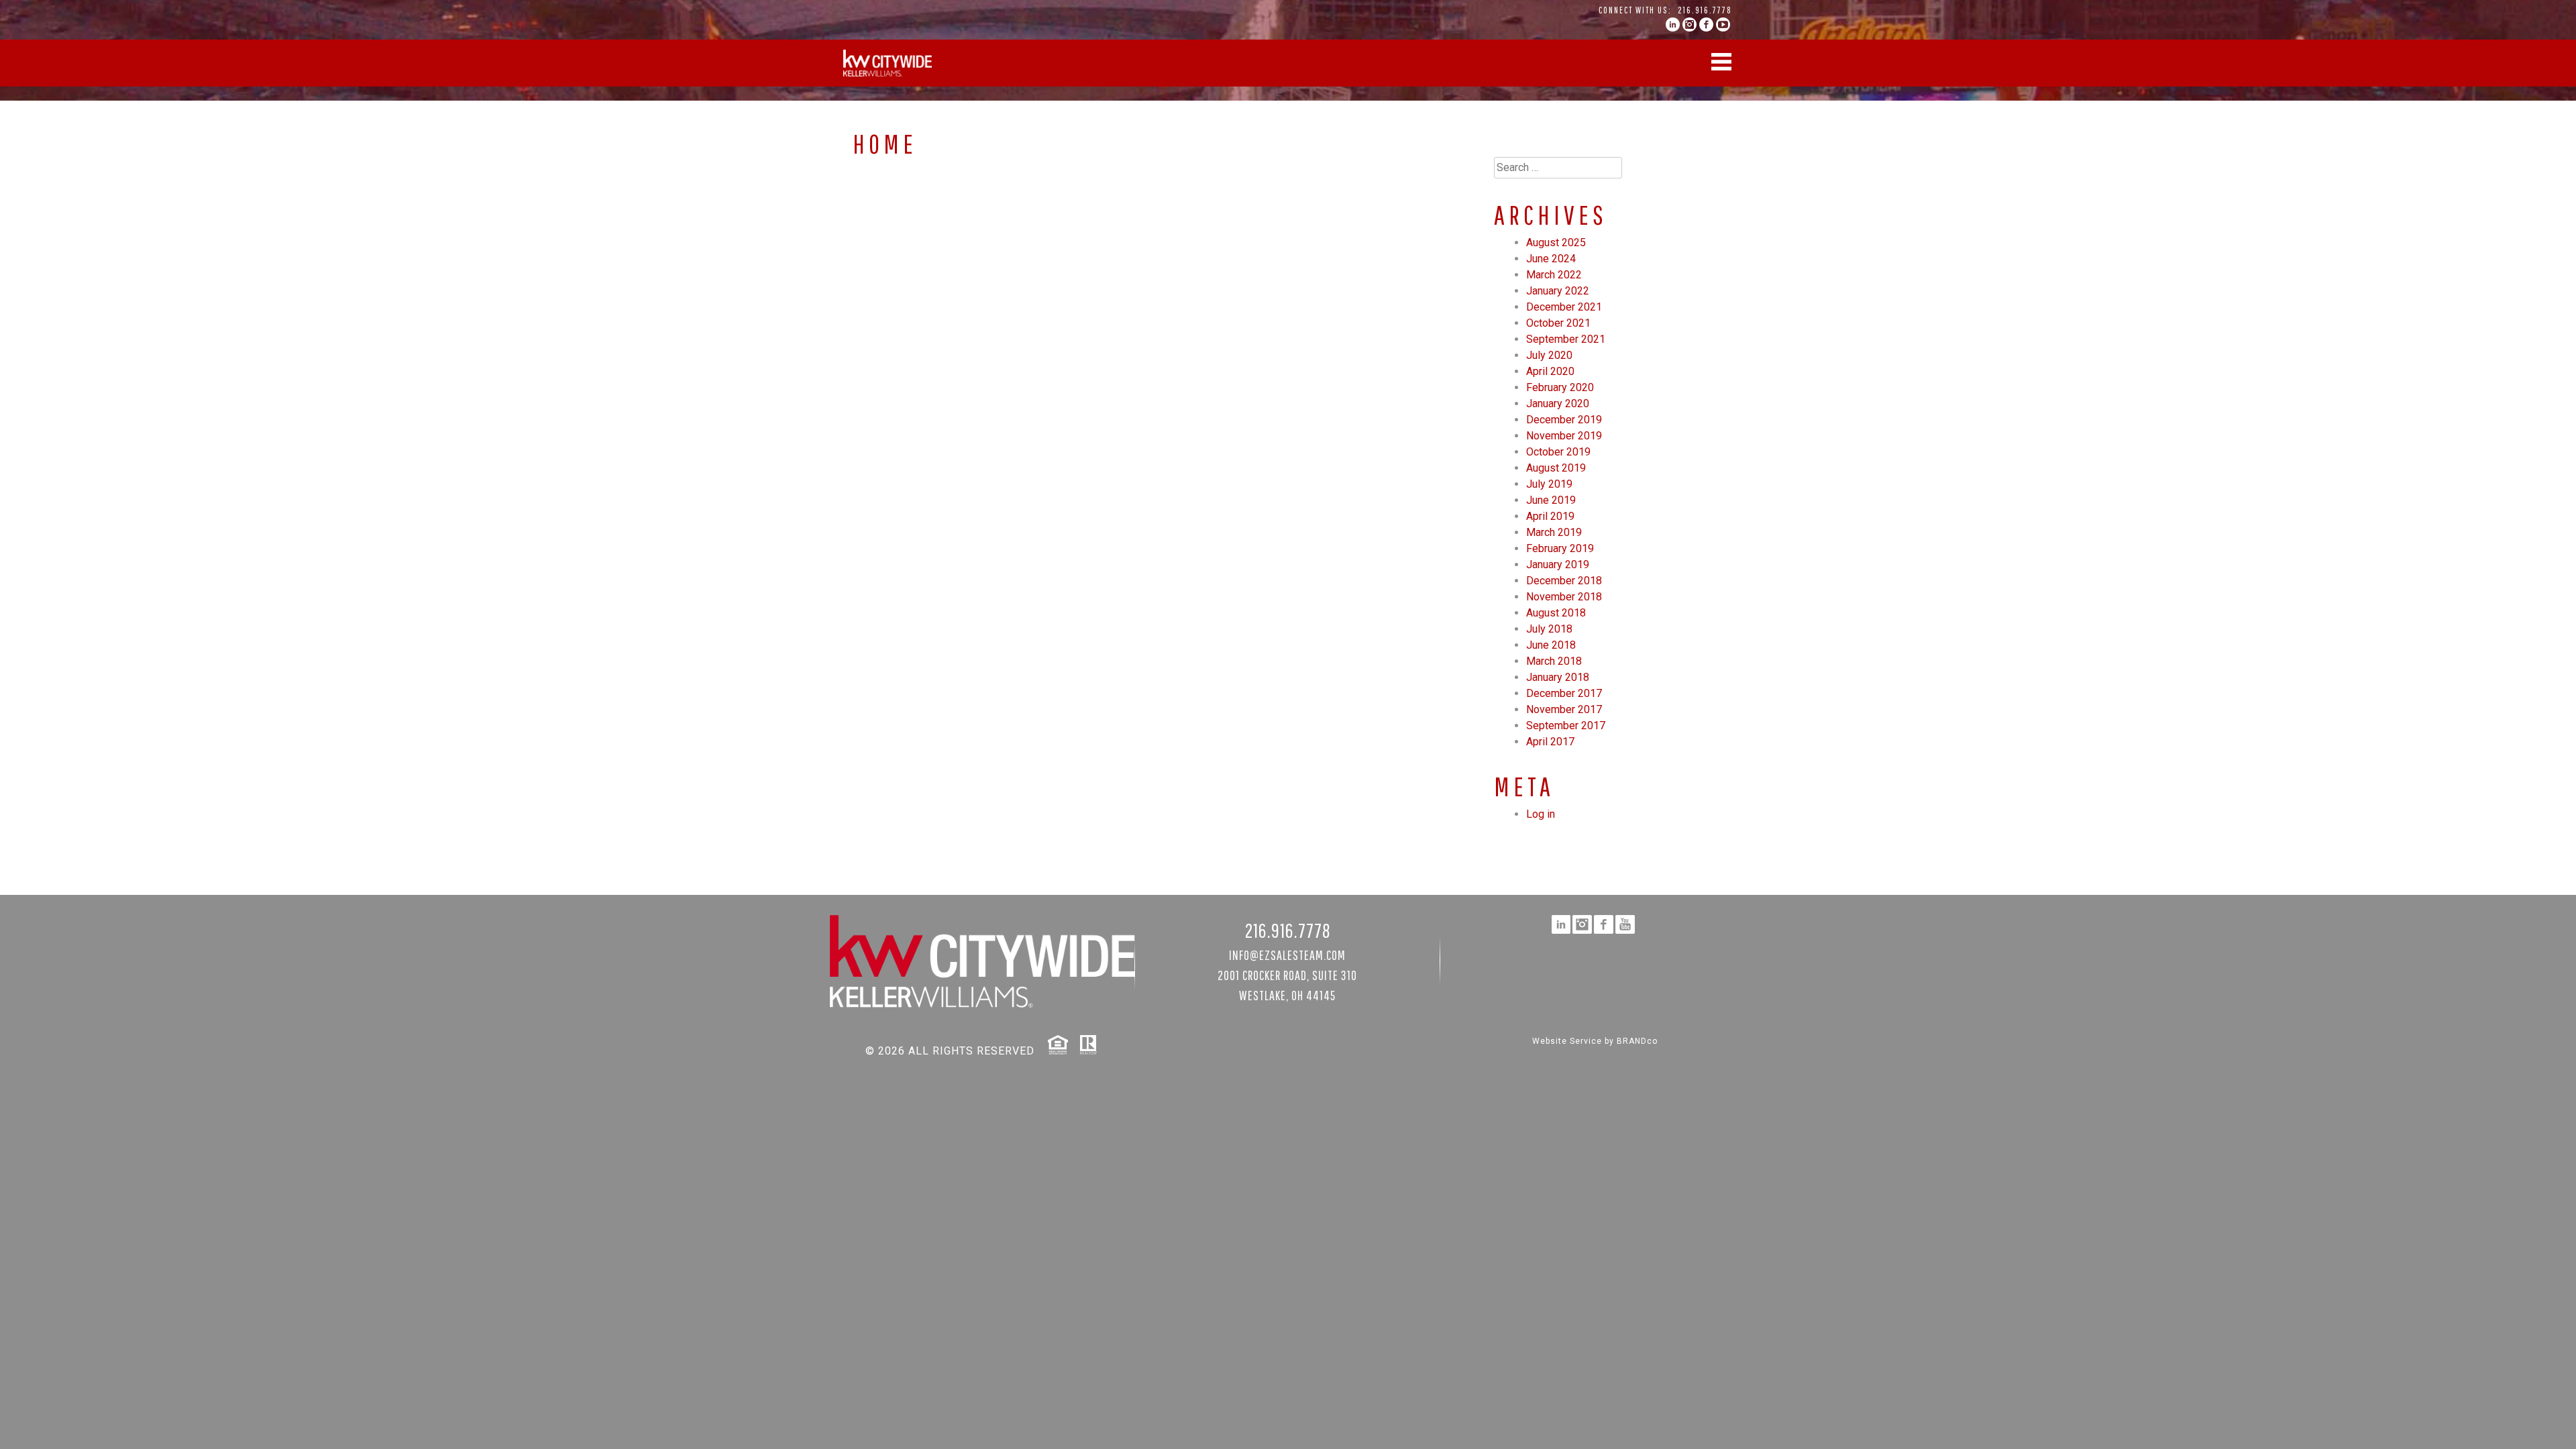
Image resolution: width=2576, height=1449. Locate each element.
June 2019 (1551, 500)
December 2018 (1564, 581)
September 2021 (1566, 339)
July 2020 (1549, 355)
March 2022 (1554, 275)
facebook (1706, 24)
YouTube (1723, 24)
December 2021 (1564, 307)
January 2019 (1558, 565)
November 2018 (1564, 597)
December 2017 (1564, 693)
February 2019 (1560, 548)
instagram (1689, 24)
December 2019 (1564, 420)
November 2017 (1564, 709)
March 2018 (1554, 661)
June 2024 (1551, 259)
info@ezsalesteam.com (1287, 955)
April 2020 (1550, 371)
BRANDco (1637, 1041)
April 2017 (1550, 742)
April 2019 (1550, 516)
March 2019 (1554, 532)
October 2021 (1558, 323)
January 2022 (1558, 291)
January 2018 (1558, 677)
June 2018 (1551, 645)
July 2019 (1549, 484)
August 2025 (1556, 243)
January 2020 (1558, 404)
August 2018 (1556, 613)
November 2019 (1564, 436)
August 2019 (1556, 468)
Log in (1541, 814)
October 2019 (1558, 452)
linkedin (1673, 24)
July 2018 (1549, 629)
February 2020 (1560, 387)
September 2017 (1566, 726)
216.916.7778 (1705, 10)
